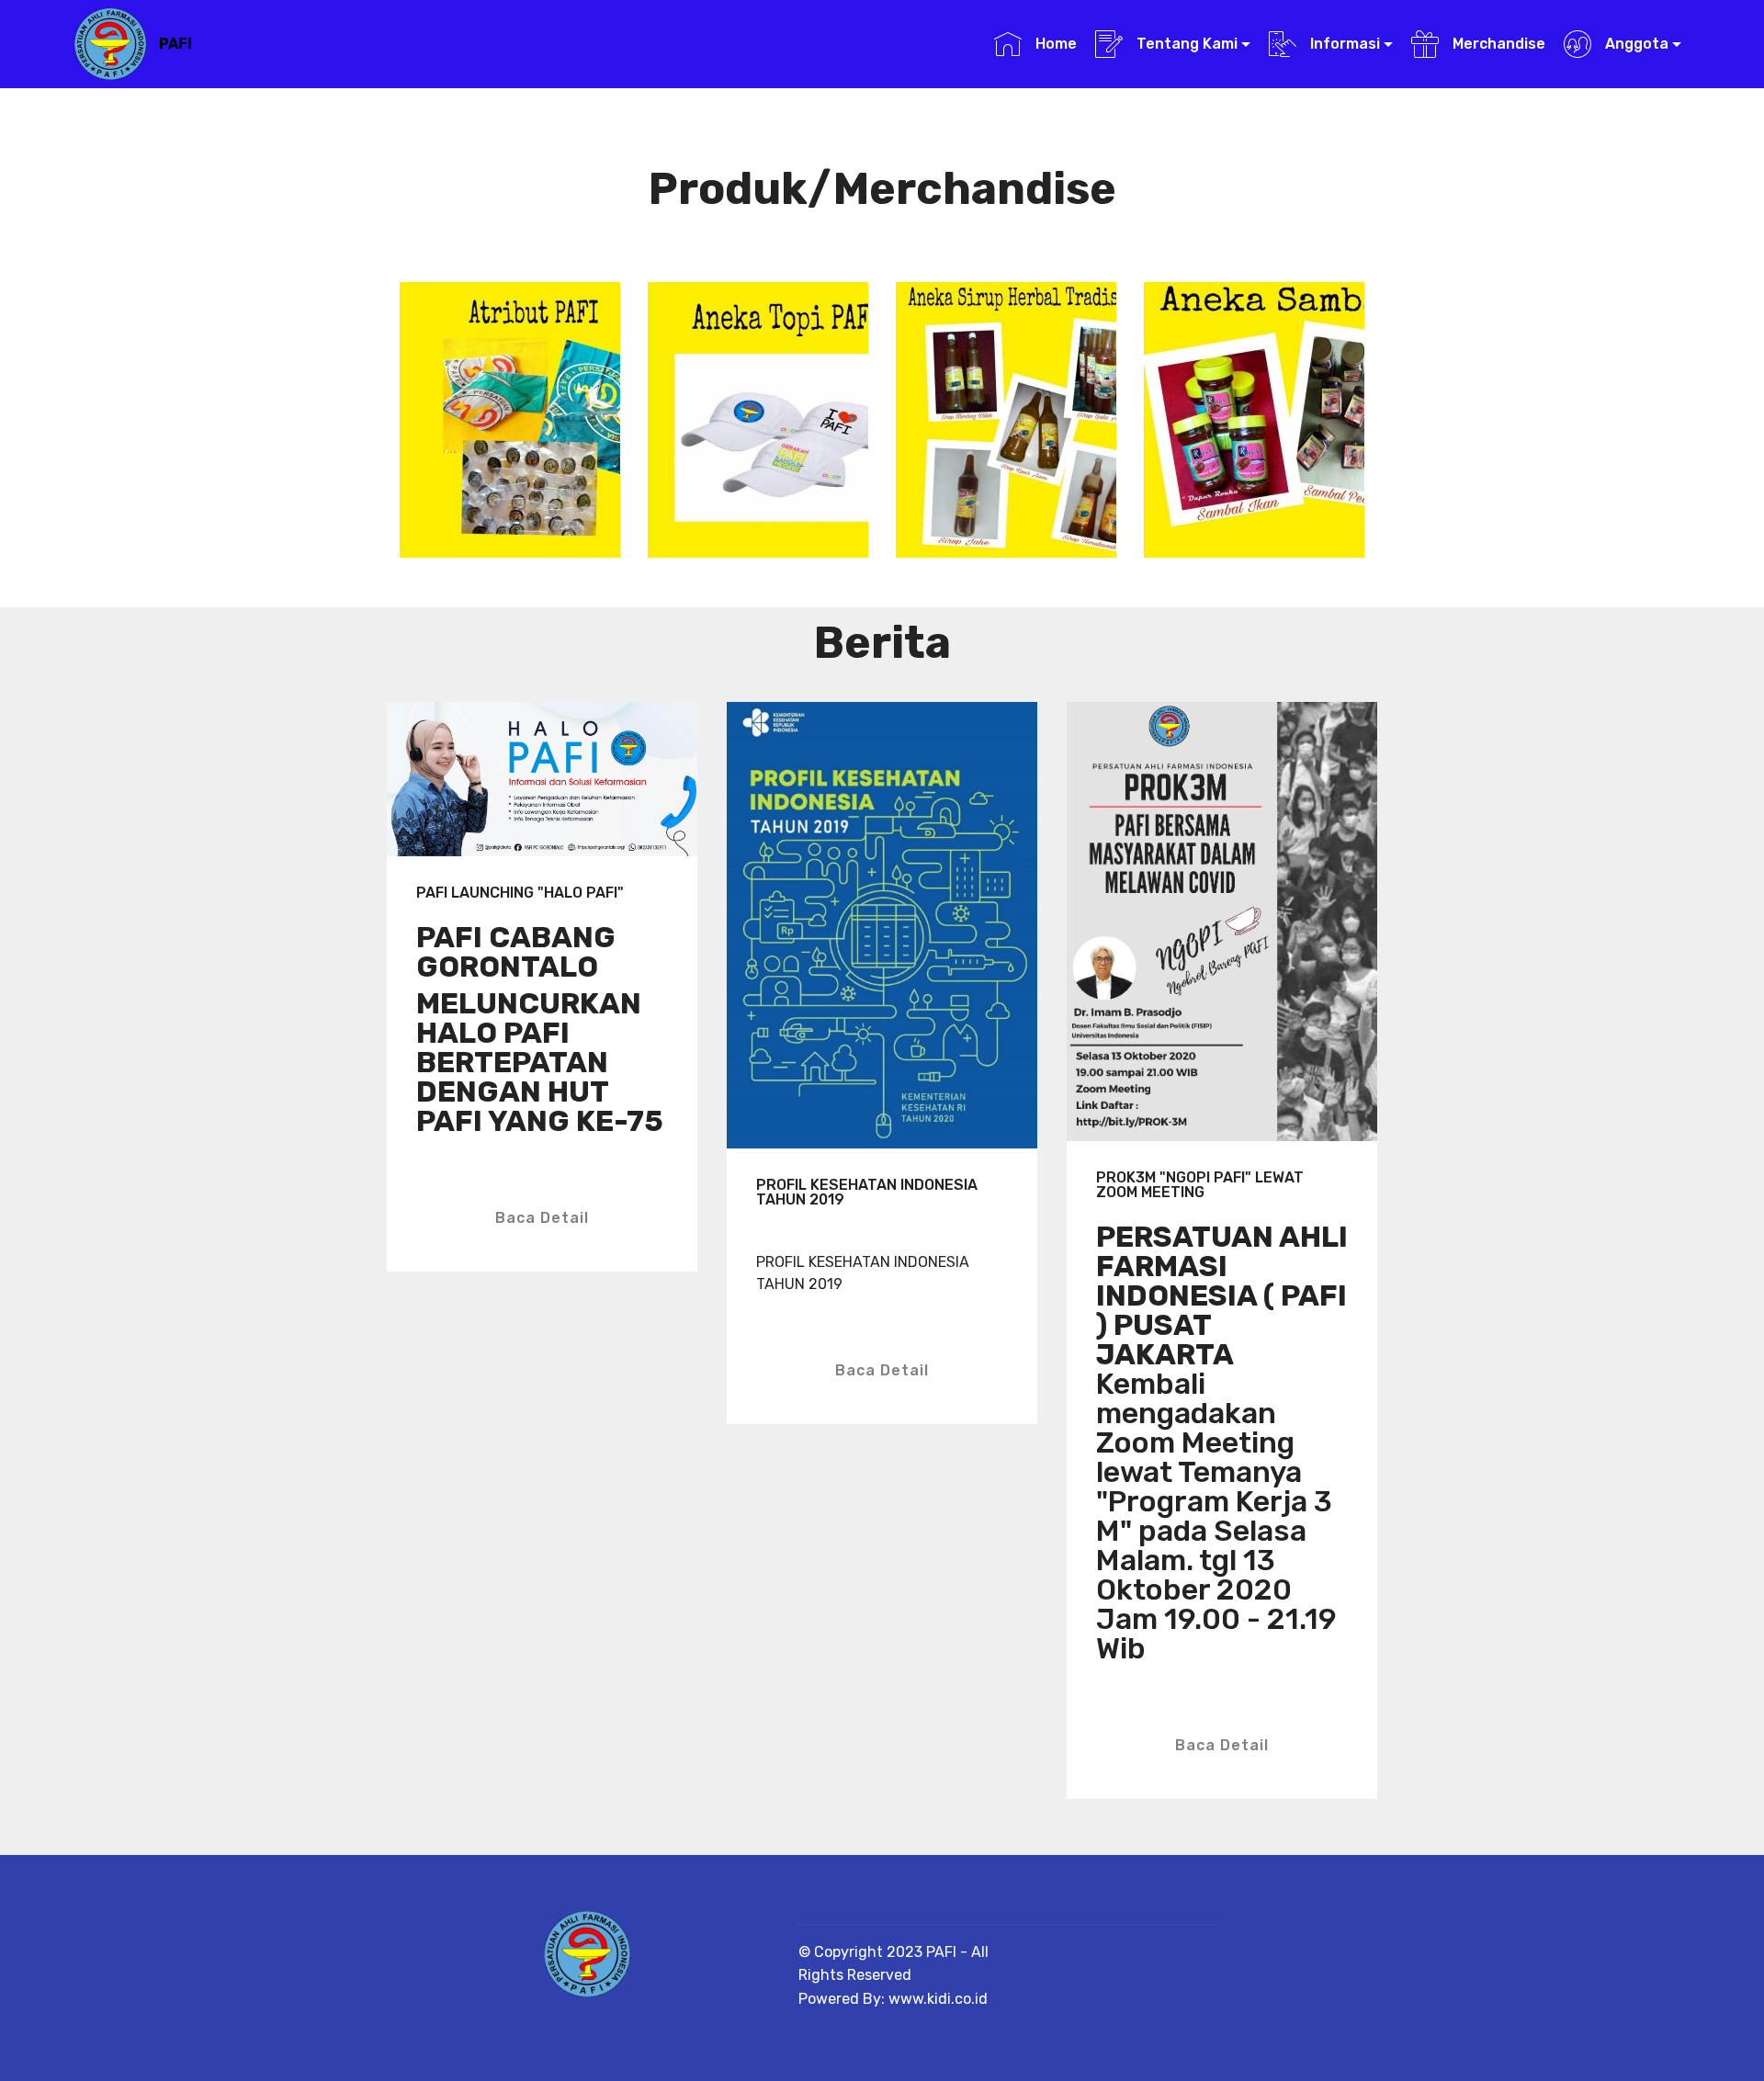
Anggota (1635, 44)
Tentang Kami (1185, 44)
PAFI (175, 44)
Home (1054, 44)
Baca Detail (542, 1218)
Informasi (1343, 44)
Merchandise (1497, 44)
